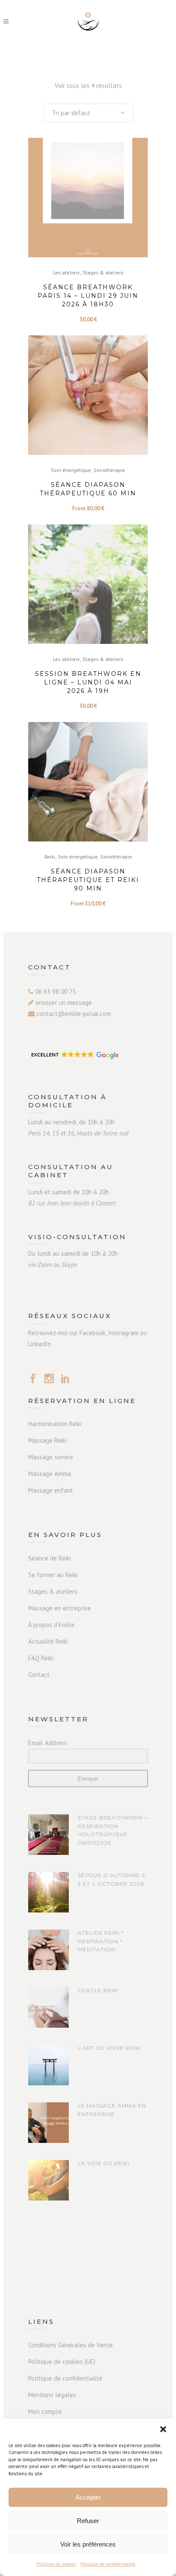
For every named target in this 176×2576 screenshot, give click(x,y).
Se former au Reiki (53, 1575)
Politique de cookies (56, 2564)
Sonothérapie (109, 470)
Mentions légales (52, 2395)
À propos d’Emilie (51, 1625)
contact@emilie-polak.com (73, 1014)
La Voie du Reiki (104, 2163)
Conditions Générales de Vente (70, 2345)
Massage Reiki (47, 1440)
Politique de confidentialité (108, 2564)
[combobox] (88, 113)
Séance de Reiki (50, 1558)
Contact (39, 1675)
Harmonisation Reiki (55, 1424)
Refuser (88, 2521)
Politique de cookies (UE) (62, 2362)
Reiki (50, 857)
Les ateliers (66, 272)
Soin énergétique (71, 470)
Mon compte (45, 2412)
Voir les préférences (88, 2544)
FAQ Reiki (41, 1658)
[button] (163, 2429)
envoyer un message (63, 1003)
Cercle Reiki (98, 1990)
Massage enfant (51, 1490)
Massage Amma (50, 1474)
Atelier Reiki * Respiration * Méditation (101, 1941)
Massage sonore (51, 1457)
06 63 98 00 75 (55, 991)
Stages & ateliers (103, 272)
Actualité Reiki (48, 1641)
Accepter (88, 2497)
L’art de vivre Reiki (109, 2048)
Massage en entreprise (60, 1608)
